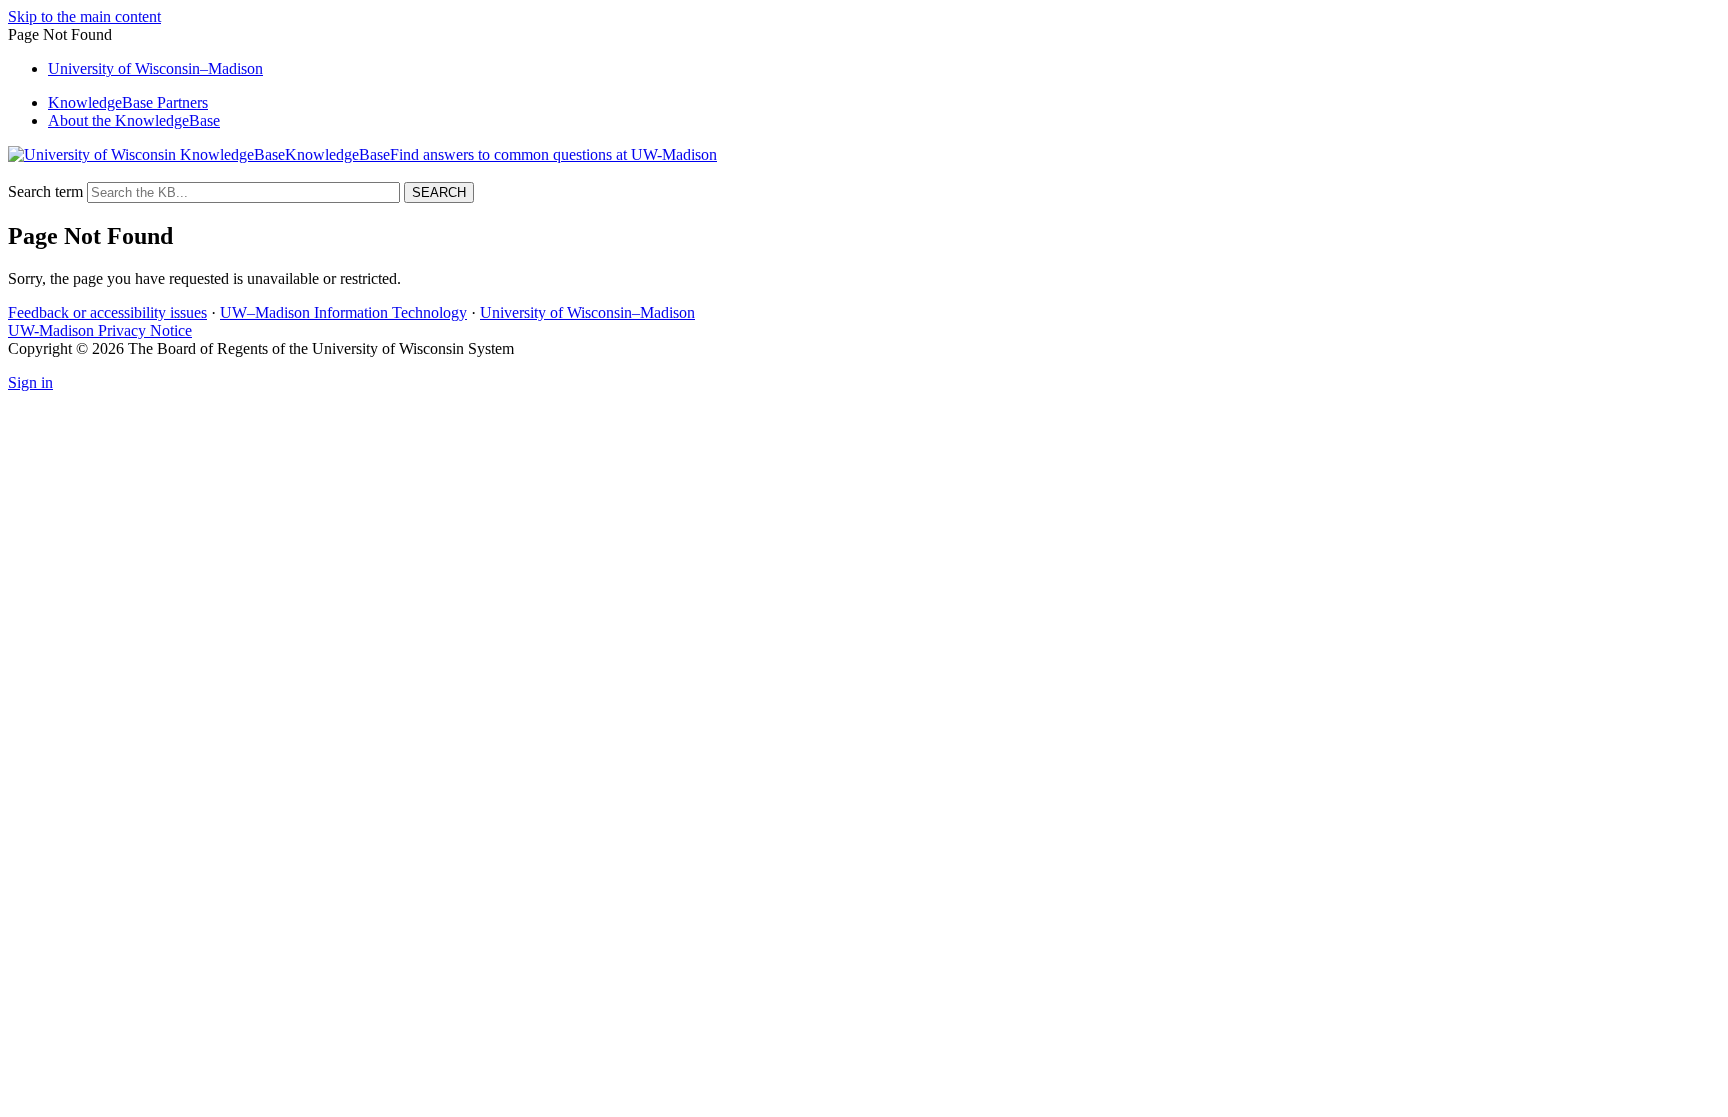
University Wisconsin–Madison (155, 68)
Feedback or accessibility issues (107, 312)
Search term (45, 191)
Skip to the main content (84, 16)
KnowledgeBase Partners (128, 102)
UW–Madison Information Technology (343, 312)
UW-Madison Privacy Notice (100, 330)
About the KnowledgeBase (134, 120)
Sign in (30, 382)
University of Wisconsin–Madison (587, 312)
